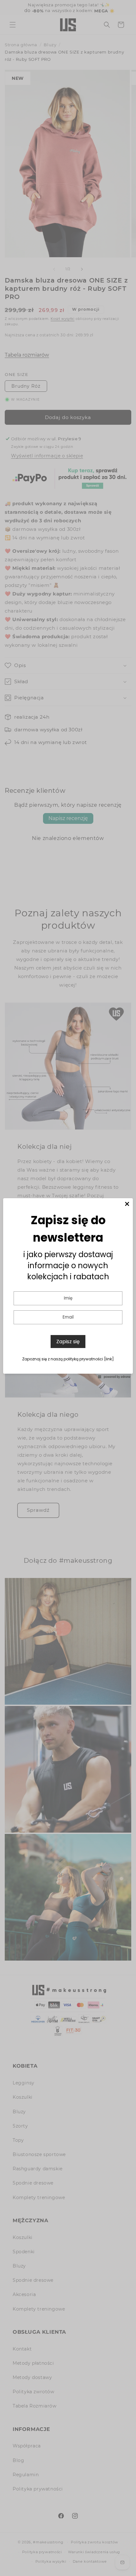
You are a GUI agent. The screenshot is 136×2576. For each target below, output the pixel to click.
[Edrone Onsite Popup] (68, 1288)
